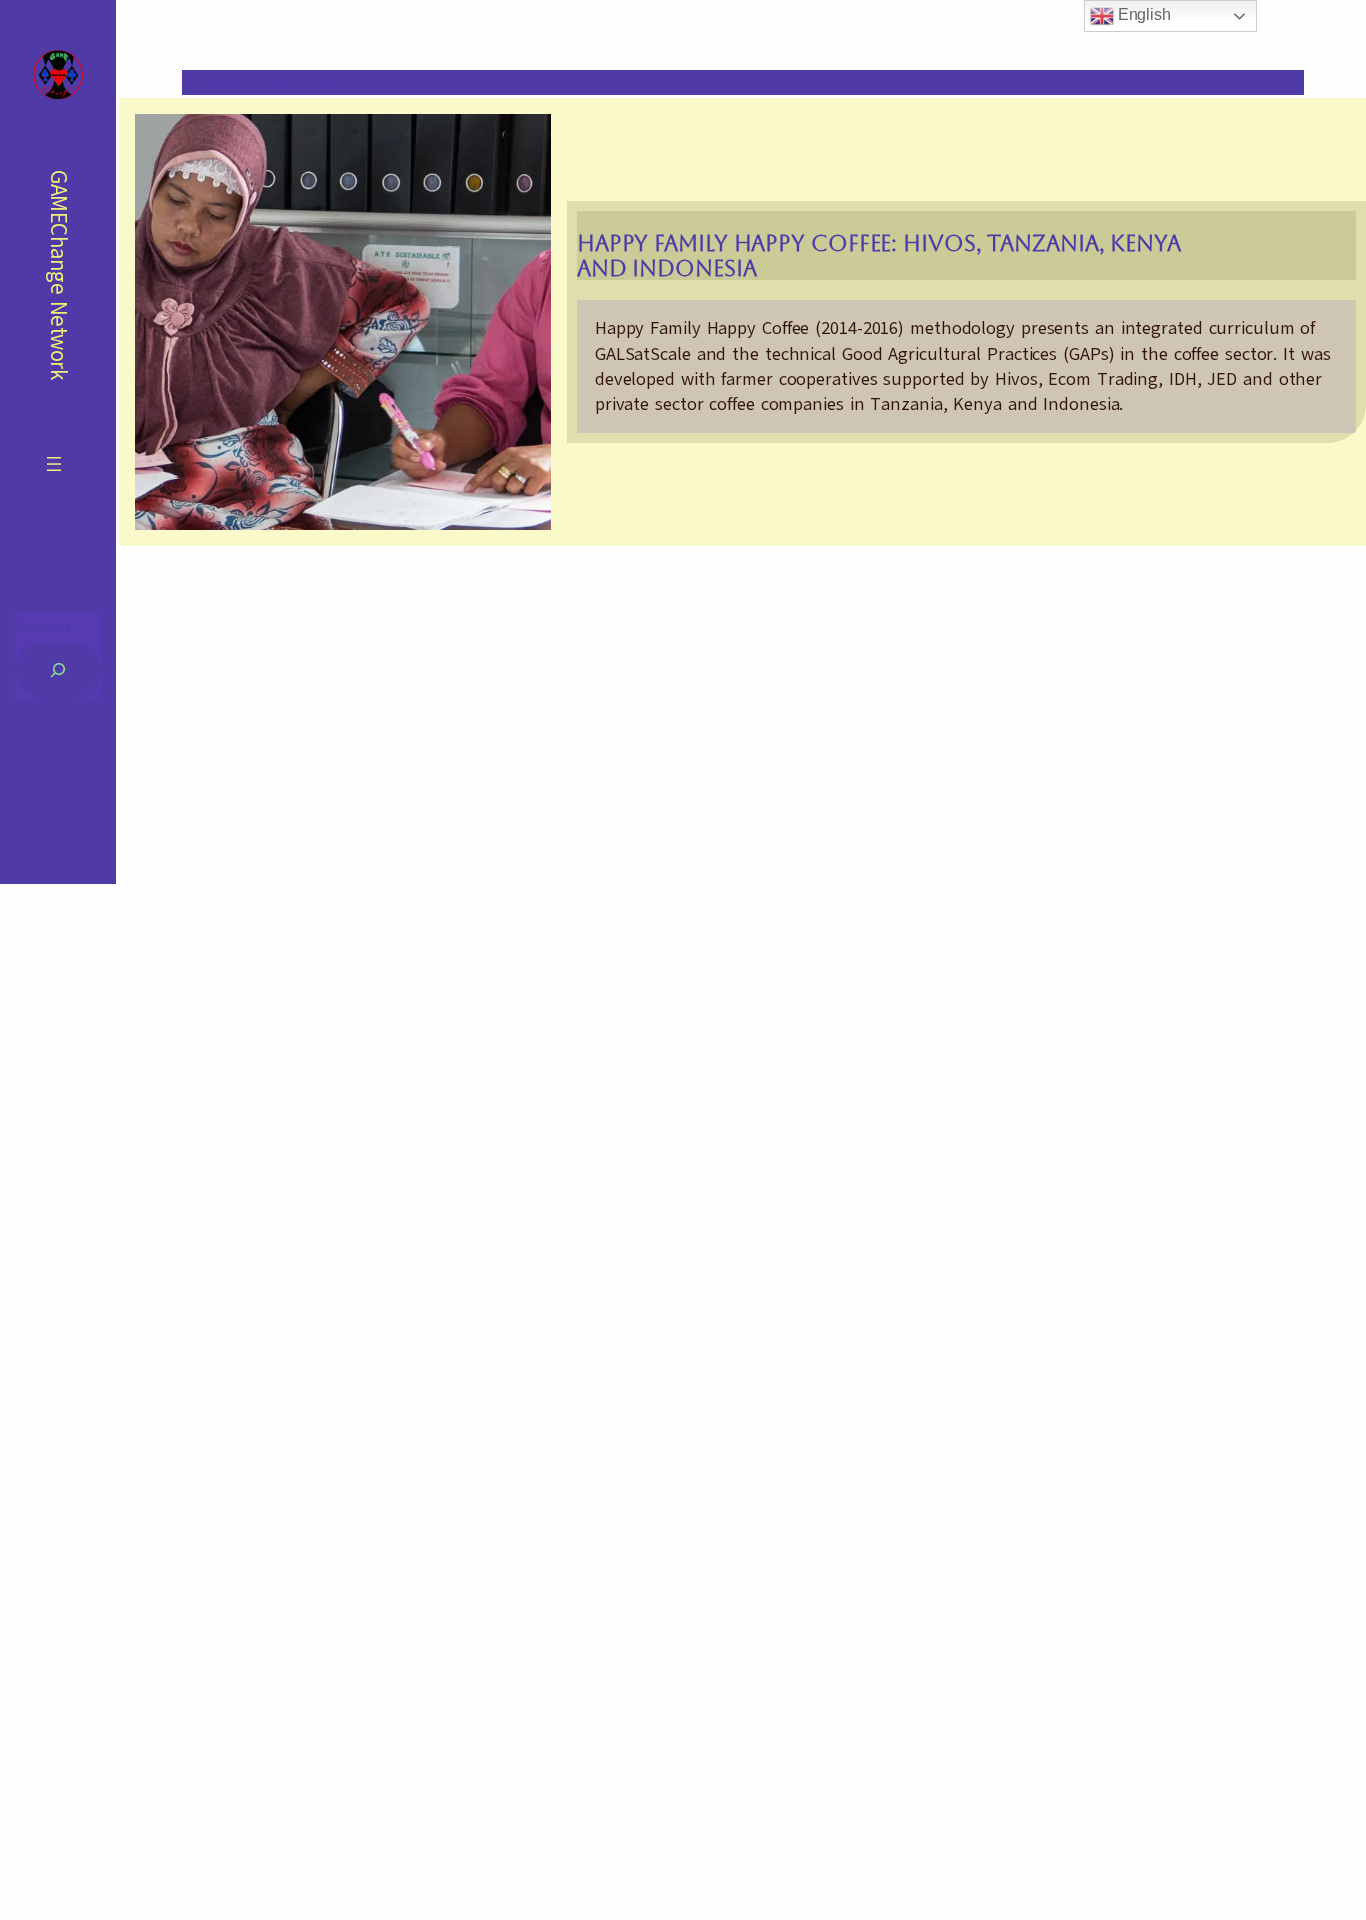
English (1142, 14)
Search (42, 627)
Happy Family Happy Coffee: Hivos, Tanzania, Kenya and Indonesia (879, 255)
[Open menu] (54, 464)
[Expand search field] (58, 670)
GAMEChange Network (58, 274)
